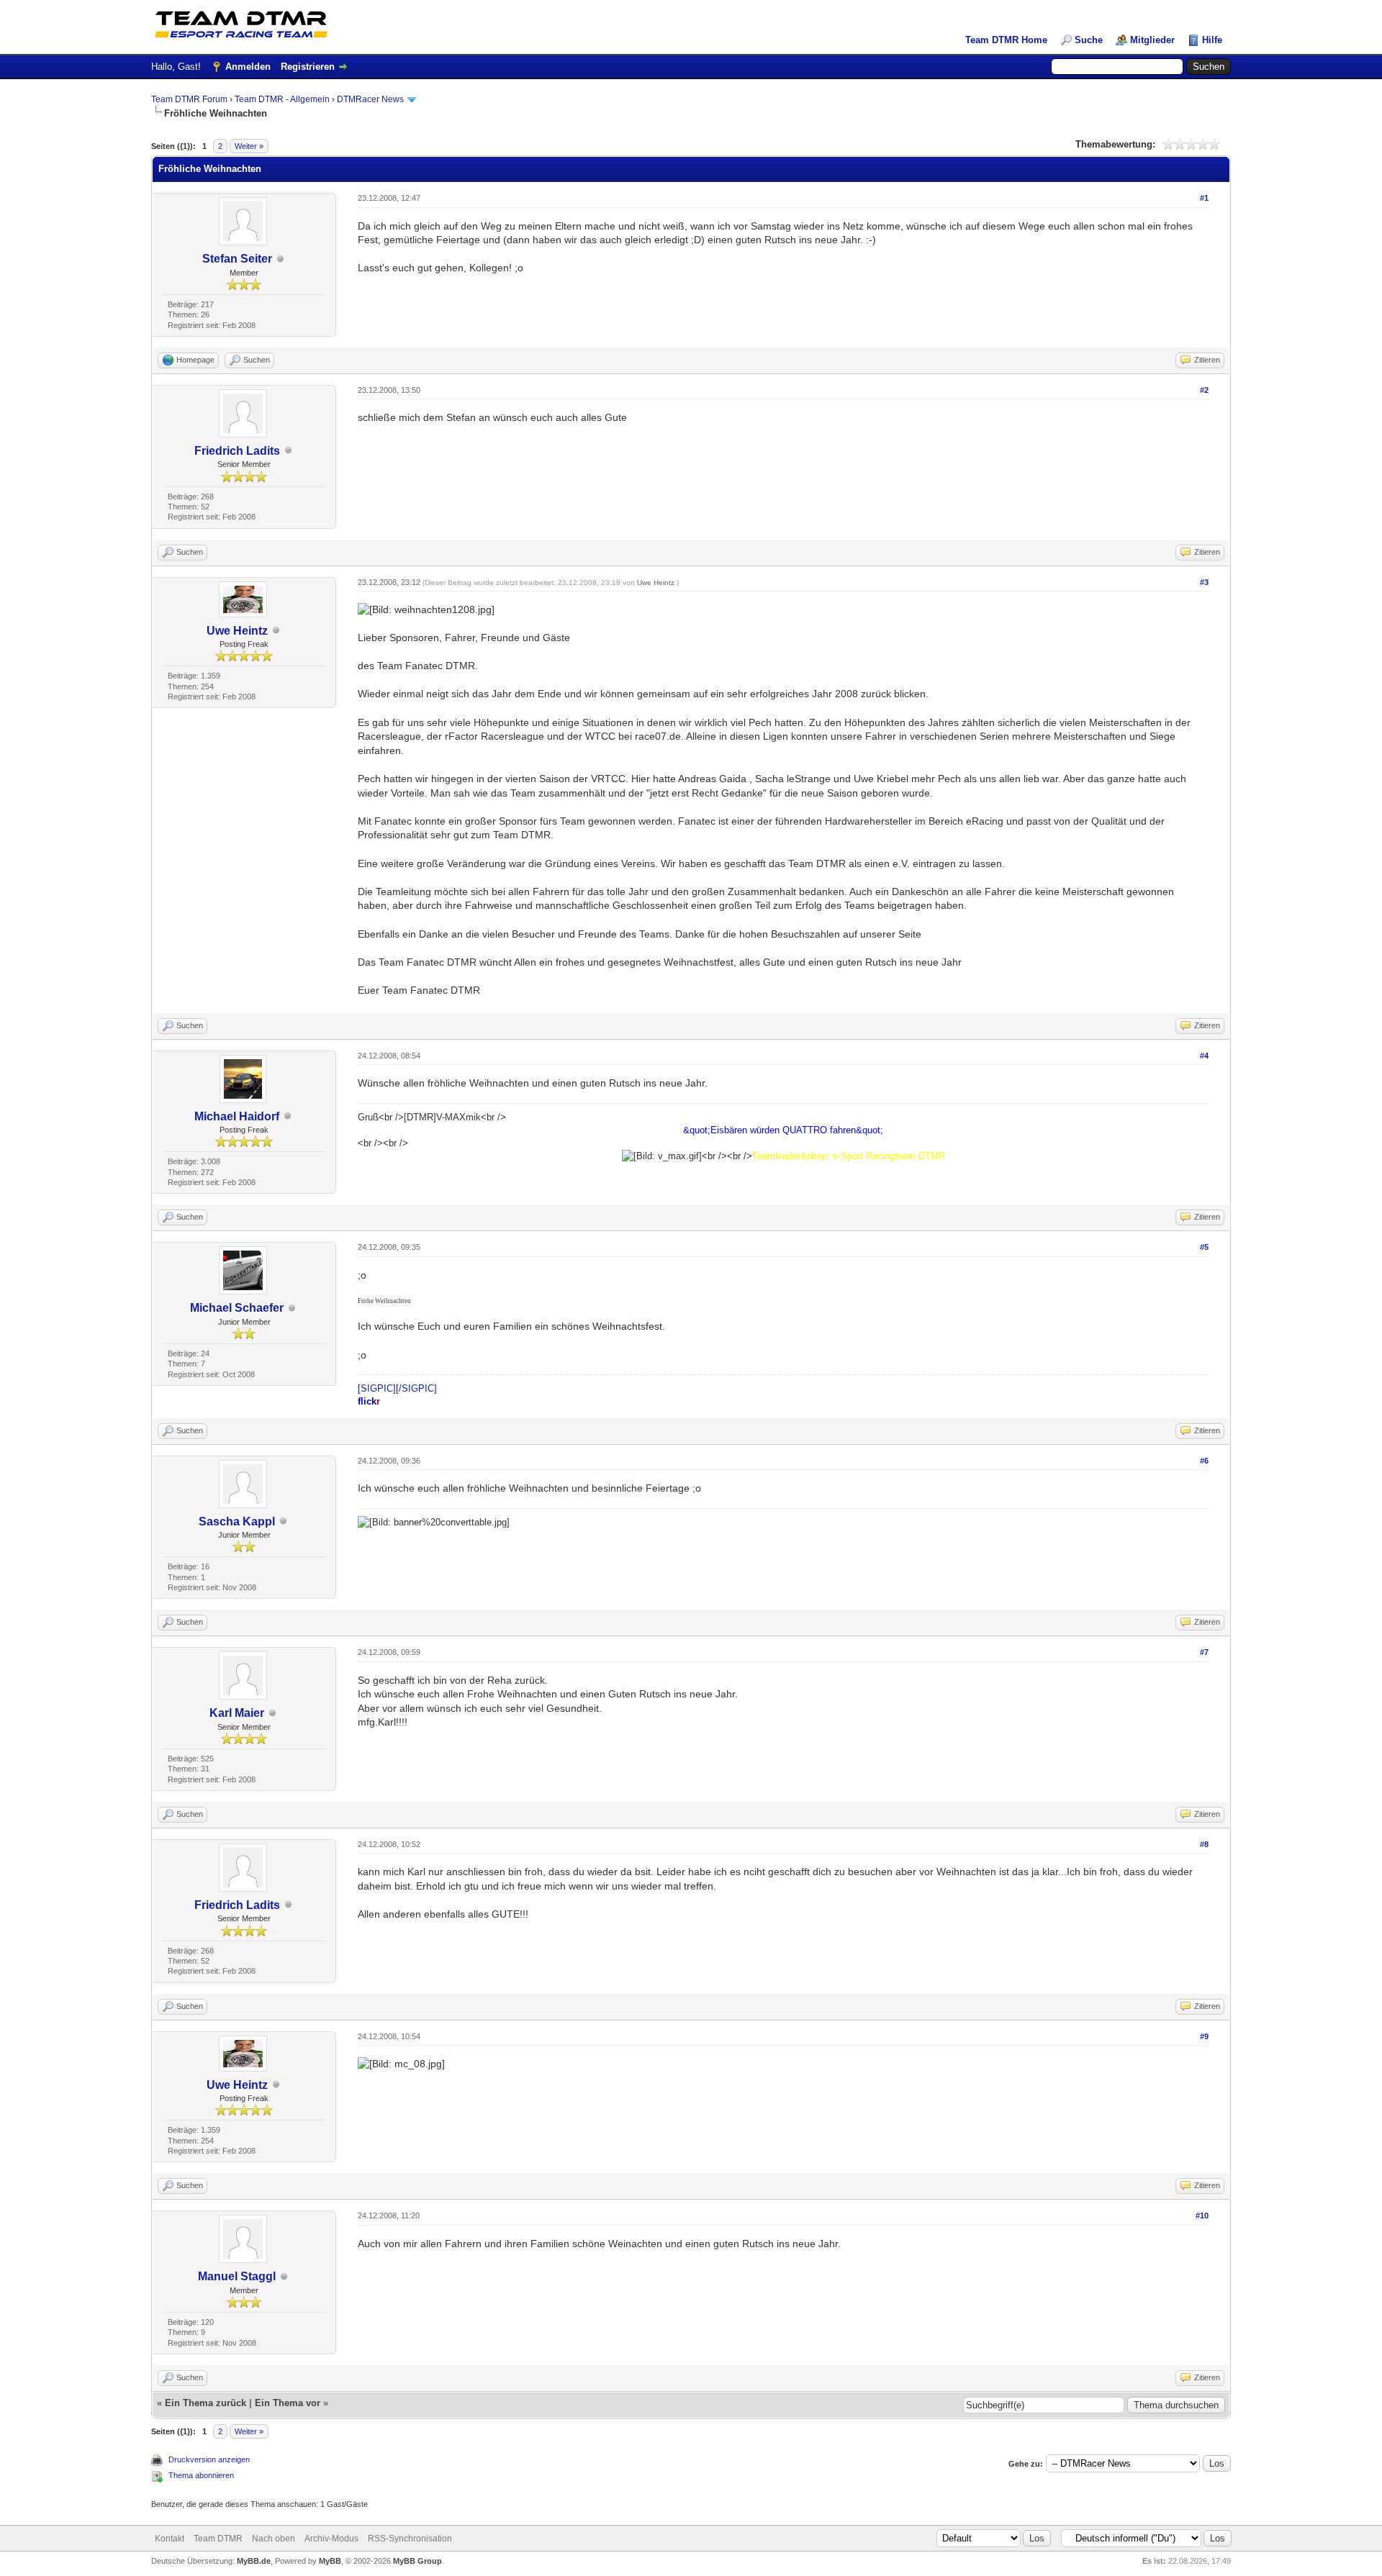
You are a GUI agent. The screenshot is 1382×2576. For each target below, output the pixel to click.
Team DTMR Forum (189, 99)
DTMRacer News (370, 99)
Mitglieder (1152, 40)
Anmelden (248, 67)
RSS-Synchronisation (410, 2539)
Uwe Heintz (237, 631)
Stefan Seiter (237, 259)
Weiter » (249, 146)
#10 (1202, 2216)
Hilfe (1212, 40)
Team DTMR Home (1006, 40)
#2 (1204, 390)
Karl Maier (237, 1713)
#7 (1204, 1652)
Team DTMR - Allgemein (282, 99)
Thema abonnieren (201, 2475)
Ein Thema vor (288, 2403)
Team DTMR (218, 2539)
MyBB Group (417, 2561)
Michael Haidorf (237, 1116)
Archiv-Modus (331, 2539)
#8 (1204, 1844)
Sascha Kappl (237, 1521)
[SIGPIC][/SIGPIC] (397, 1388)
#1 (1204, 198)
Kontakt (170, 2539)
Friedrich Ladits (237, 451)
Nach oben (274, 2539)
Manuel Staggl (237, 2276)
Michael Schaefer (237, 1308)
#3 (1204, 582)
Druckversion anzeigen (209, 2459)
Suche (1089, 40)
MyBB (330, 2561)
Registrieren (308, 67)
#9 (1204, 2036)
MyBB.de (254, 2561)
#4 (1204, 1056)
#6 (1204, 1461)
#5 (1204, 1247)
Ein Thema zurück (206, 2403)
